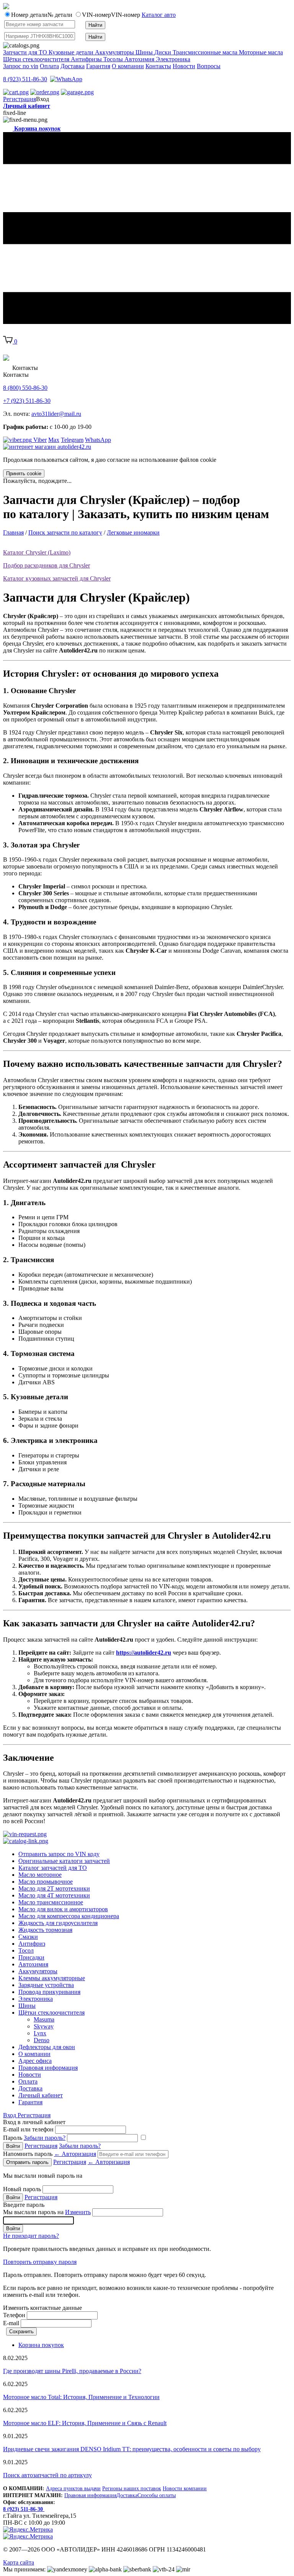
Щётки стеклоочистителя (51, 2013)
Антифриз (32, 1944)
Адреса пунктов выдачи (73, 2488)
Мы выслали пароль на (47, 2212)
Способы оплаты (157, 2495)
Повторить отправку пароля (40, 2262)
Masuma (44, 2019)
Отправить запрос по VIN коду (59, 1854)
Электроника (36, 1999)
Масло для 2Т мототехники (54, 1888)
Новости (184, 66)
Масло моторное (40, 1875)
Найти (95, 25)
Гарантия (98, 66)
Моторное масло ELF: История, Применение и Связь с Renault (85, 2423)
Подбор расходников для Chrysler (47, 565)
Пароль (34, 2138)
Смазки (28, 1937)
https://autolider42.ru (144, 1653)
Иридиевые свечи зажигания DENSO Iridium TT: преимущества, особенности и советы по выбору (132, 2449)
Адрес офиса (35, 2061)
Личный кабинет (27, 106)
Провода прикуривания (49, 1992)
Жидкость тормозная (45, 1930)
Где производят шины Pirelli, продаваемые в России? (72, 2371)
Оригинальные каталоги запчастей (64, 1861)
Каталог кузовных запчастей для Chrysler (57, 578)
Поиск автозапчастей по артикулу (47, 2475)
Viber (39, 440)
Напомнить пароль (50, 2154)
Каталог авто (159, 15)
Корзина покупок (41, 2345)
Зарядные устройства (46, 1985)
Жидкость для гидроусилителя (58, 1923)
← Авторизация (75, 2154)
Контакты (158, 66)
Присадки (31, 1957)
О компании (128, 66)
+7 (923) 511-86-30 (27, 401)
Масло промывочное (46, 1882)
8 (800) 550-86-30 (25, 388)
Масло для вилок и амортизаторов (63, 1909)
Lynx (40, 2033)
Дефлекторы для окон (47, 2047)
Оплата (49, 66)
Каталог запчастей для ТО (53, 1868)
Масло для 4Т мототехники (54, 1895)
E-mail (11, 2323)
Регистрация (20, 99)
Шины (27, 2006)
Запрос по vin (21, 66)
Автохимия (33, 1964)
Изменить (78, 2212)
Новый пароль (22, 2189)
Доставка (73, 66)
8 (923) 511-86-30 (25, 79)
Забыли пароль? (45, 2138)
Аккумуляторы (38, 1971)
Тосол (26, 1950)
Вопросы (209, 66)
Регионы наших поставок (132, 2488)
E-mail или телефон (28, 2129)
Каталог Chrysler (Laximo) (37, 552)
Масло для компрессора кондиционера (69, 1916)
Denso (42, 2040)
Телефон (14, 2315)
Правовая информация (48, 2068)
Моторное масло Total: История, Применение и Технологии (81, 2397)
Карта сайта (19, 2562)
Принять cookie (24, 473)
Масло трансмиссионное (51, 1902)
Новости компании (185, 2488)
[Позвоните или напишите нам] (66, 79)
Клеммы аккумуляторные (52, 1978)
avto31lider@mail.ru (56, 414)
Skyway (44, 2026)
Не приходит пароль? (31, 2236)
